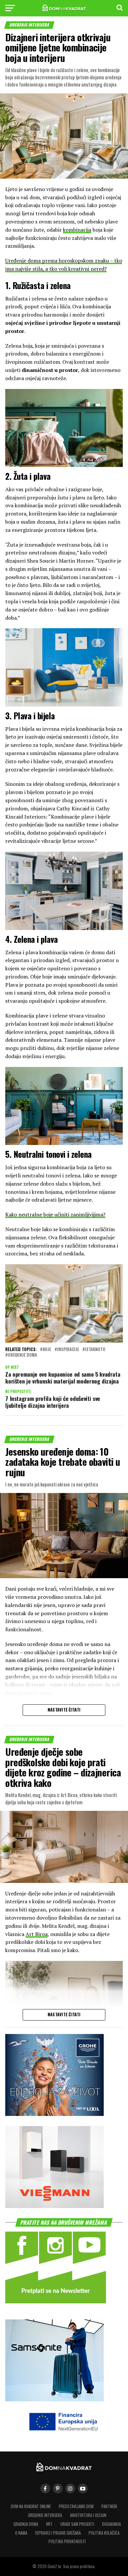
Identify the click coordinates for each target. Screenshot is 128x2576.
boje (47, 1350)
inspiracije (68, 1350)
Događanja (111, 2524)
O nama (21, 2533)
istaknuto (95, 1350)
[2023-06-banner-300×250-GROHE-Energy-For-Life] (54, 2114)
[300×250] (54, 2206)
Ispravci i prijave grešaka (58, 2533)
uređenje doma (22, 1355)
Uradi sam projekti (77, 2524)
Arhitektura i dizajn (88, 2515)
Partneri (109, 2506)
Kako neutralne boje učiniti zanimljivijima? (55, 1214)
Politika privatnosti (67, 2541)
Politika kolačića (104, 2533)
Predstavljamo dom (76, 2506)
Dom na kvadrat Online (31, 2506)
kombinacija (77, 230)
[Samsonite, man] (54, 2399)
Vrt (49, 2524)
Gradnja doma (26, 2524)
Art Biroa (37, 1934)
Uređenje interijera (45, 2515)
